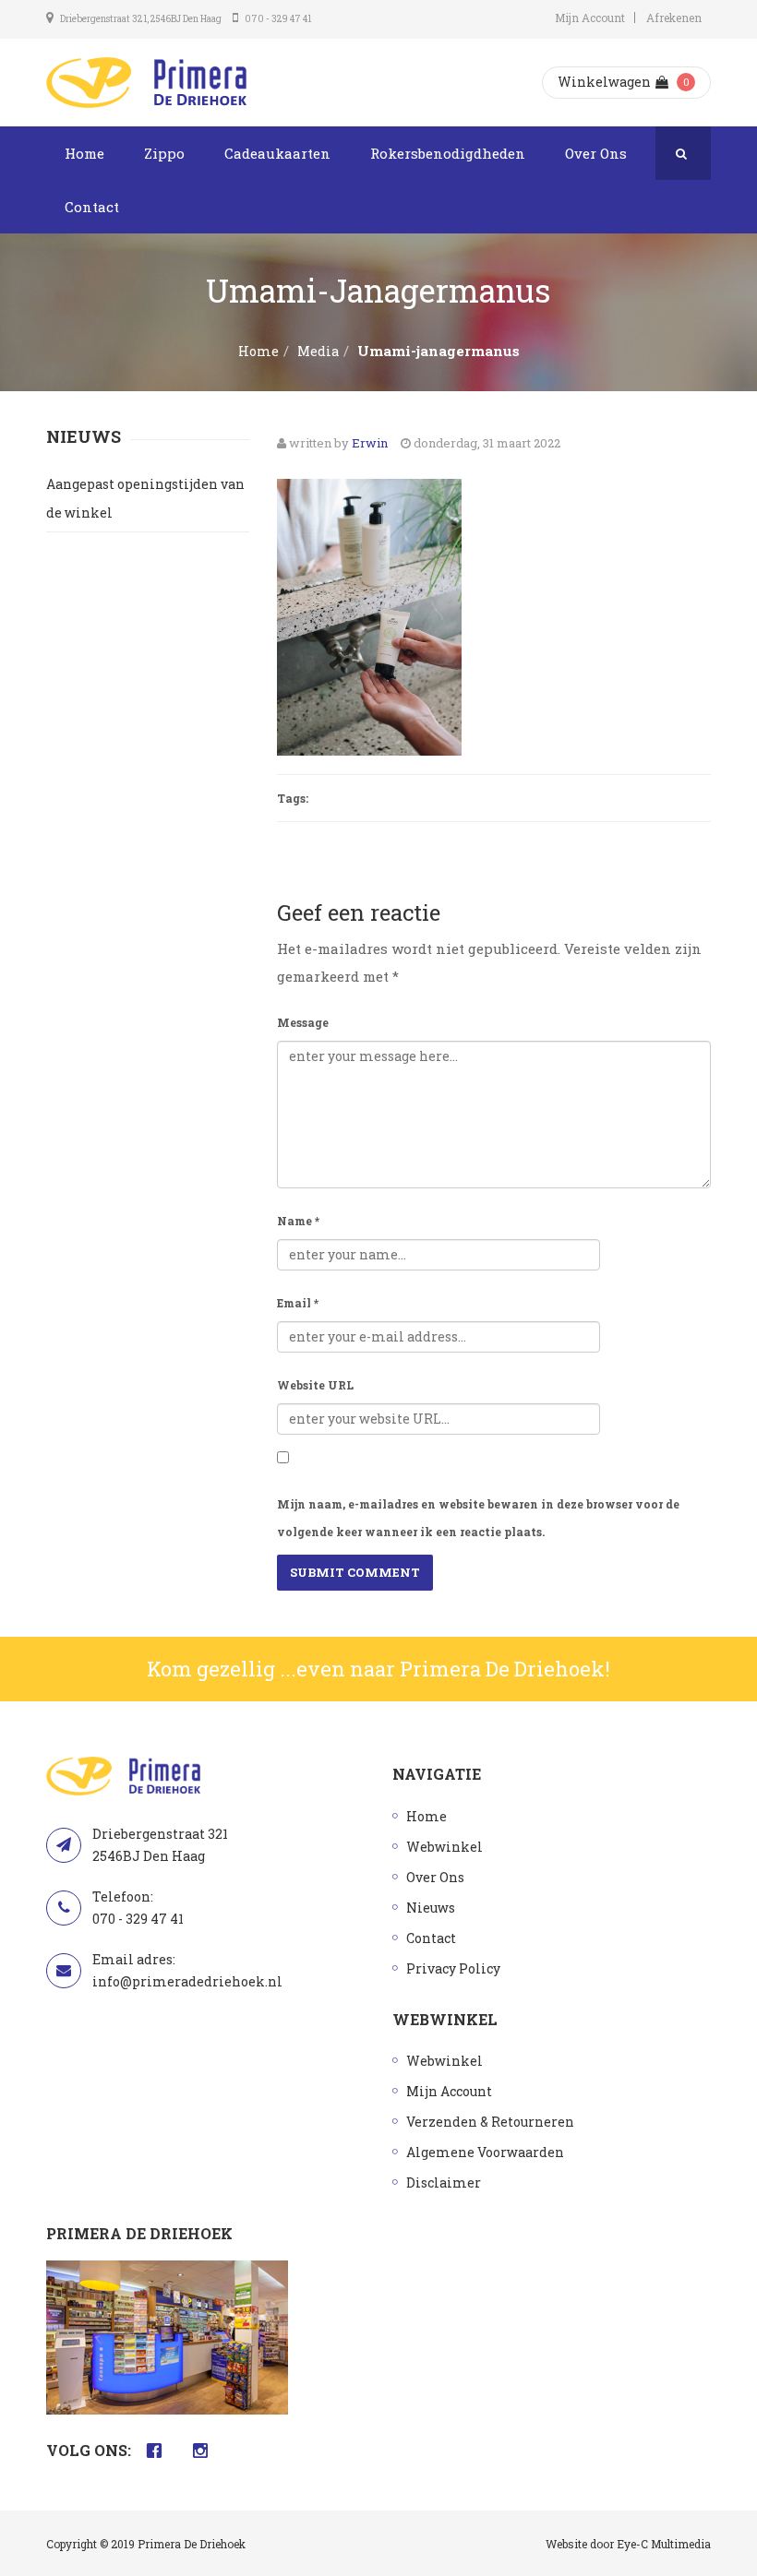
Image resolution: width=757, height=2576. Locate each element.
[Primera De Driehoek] (146, 83)
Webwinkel (445, 1847)
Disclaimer (444, 2182)
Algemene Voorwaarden (485, 2152)
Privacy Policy (453, 1968)
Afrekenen (674, 18)
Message (303, 1022)
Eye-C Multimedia (664, 2544)
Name (298, 1221)
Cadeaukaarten (277, 153)
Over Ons (596, 153)
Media (318, 351)
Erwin (370, 443)
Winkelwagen (604, 82)
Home (84, 153)
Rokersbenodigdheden (448, 153)
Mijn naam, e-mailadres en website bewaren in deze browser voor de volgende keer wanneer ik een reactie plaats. (478, 1518)
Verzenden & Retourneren (490, 2122)
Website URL (315, 1385)
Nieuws (431, 1908)
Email (298, 1303)
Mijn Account (590, 18)
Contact (92, 207)
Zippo (164, 153)
